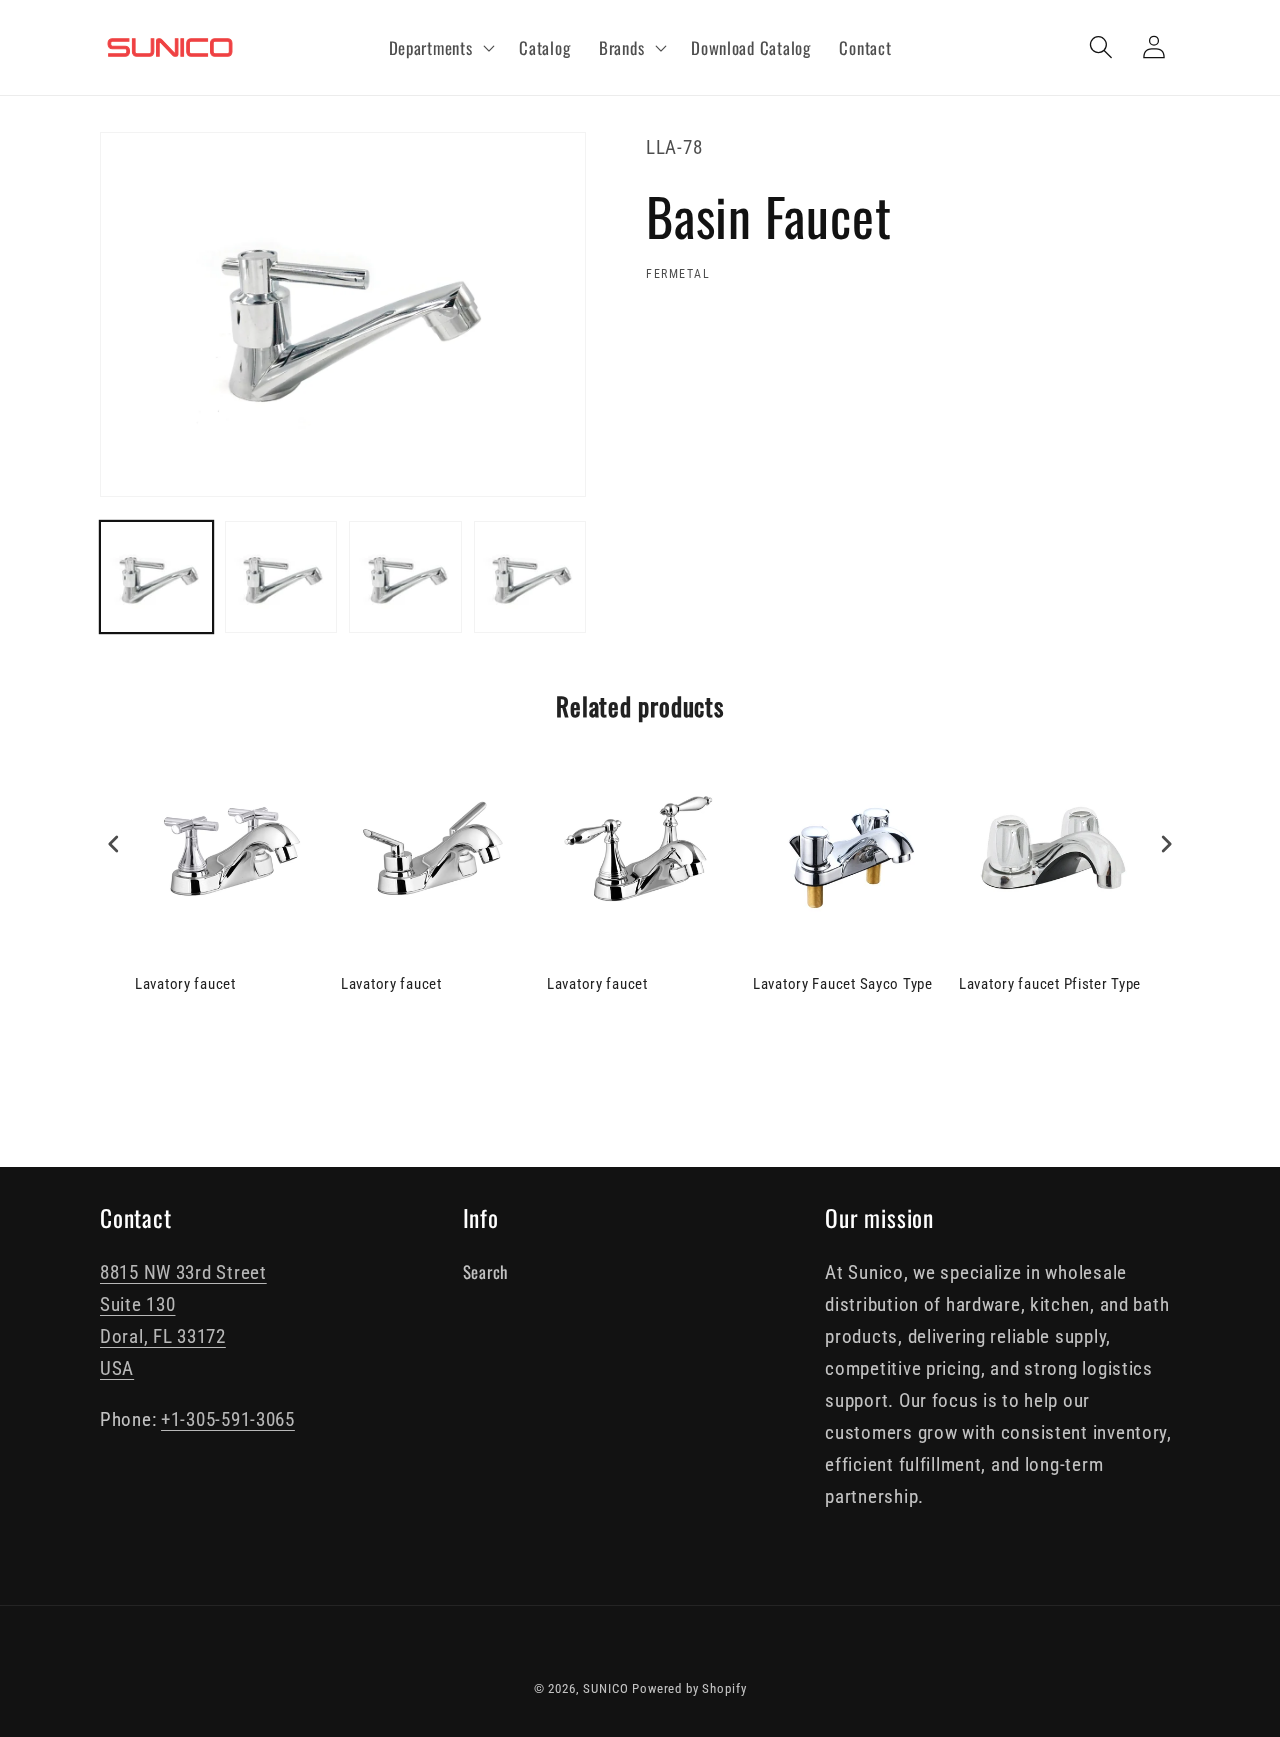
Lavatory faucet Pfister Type (1050, 984)
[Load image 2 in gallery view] (281, 577)
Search (485, 1271)
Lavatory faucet (185, 984)
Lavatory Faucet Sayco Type (843, 984)
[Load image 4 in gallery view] (530, 577)
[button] (439, 48)
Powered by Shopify (689, 1688)
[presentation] (114, 844)
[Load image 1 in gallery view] (156, 577)
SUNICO (605, 1688)
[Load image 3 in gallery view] (405, 577)
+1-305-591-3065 (228, 1419)
